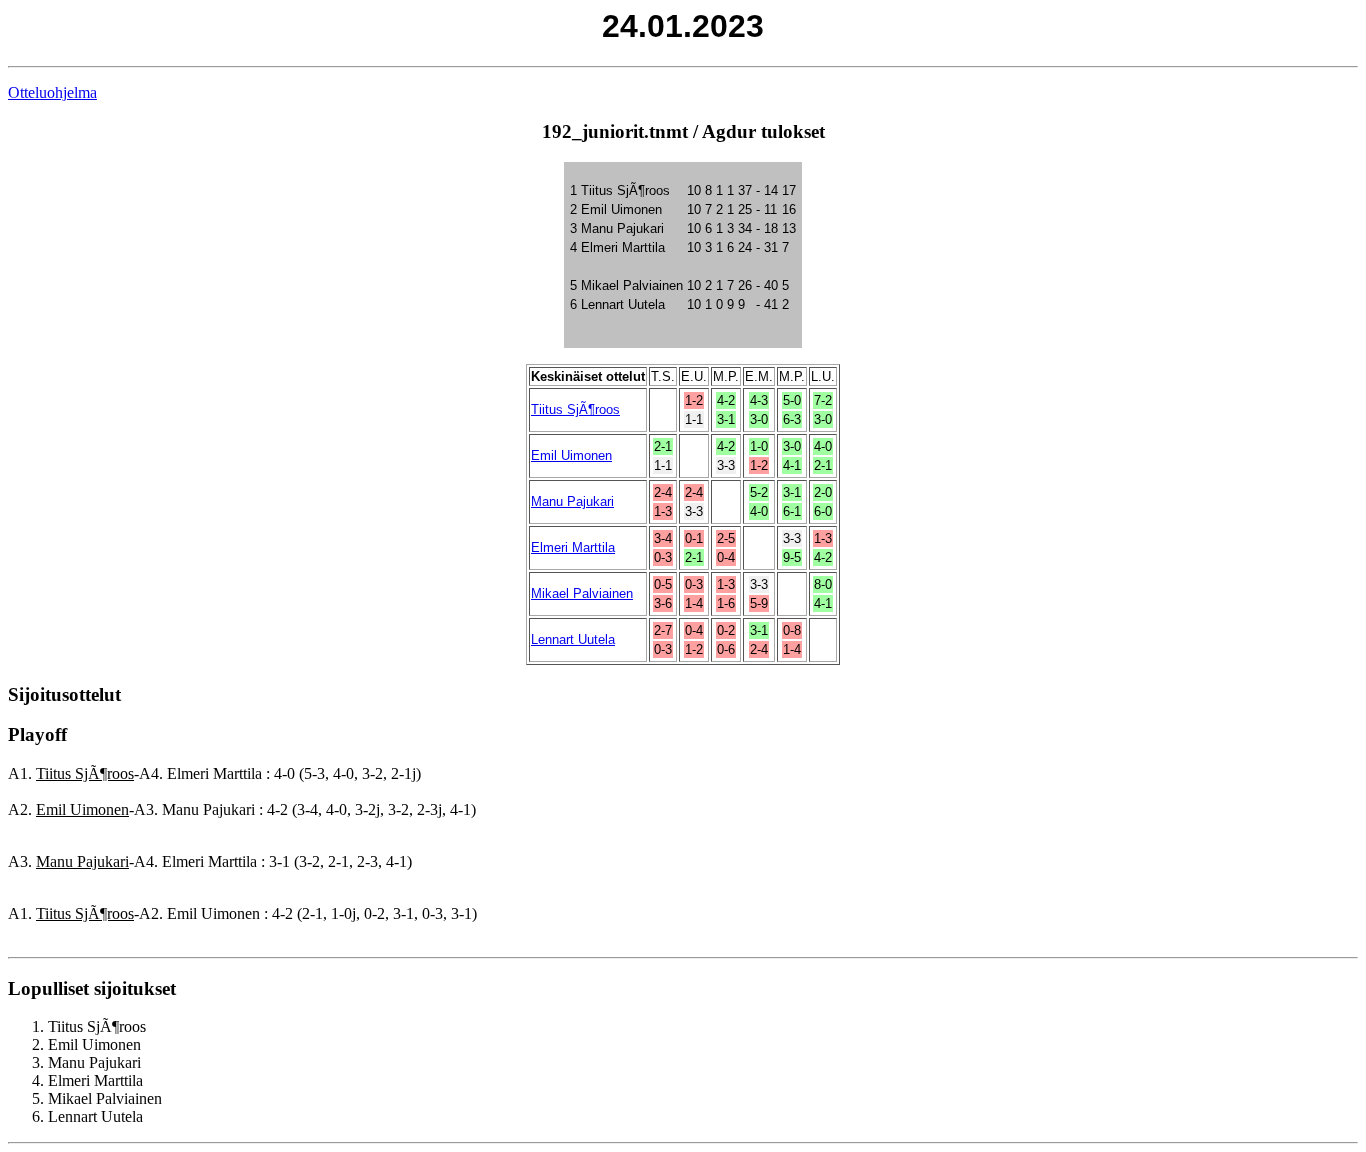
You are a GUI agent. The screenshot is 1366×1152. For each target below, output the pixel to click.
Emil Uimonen (571, 455)
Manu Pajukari (572, 501)
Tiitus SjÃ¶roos (575, 409)
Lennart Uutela (573, 639)
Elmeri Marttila (573, 547)
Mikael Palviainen (582, 593)
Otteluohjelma (52, 92)
